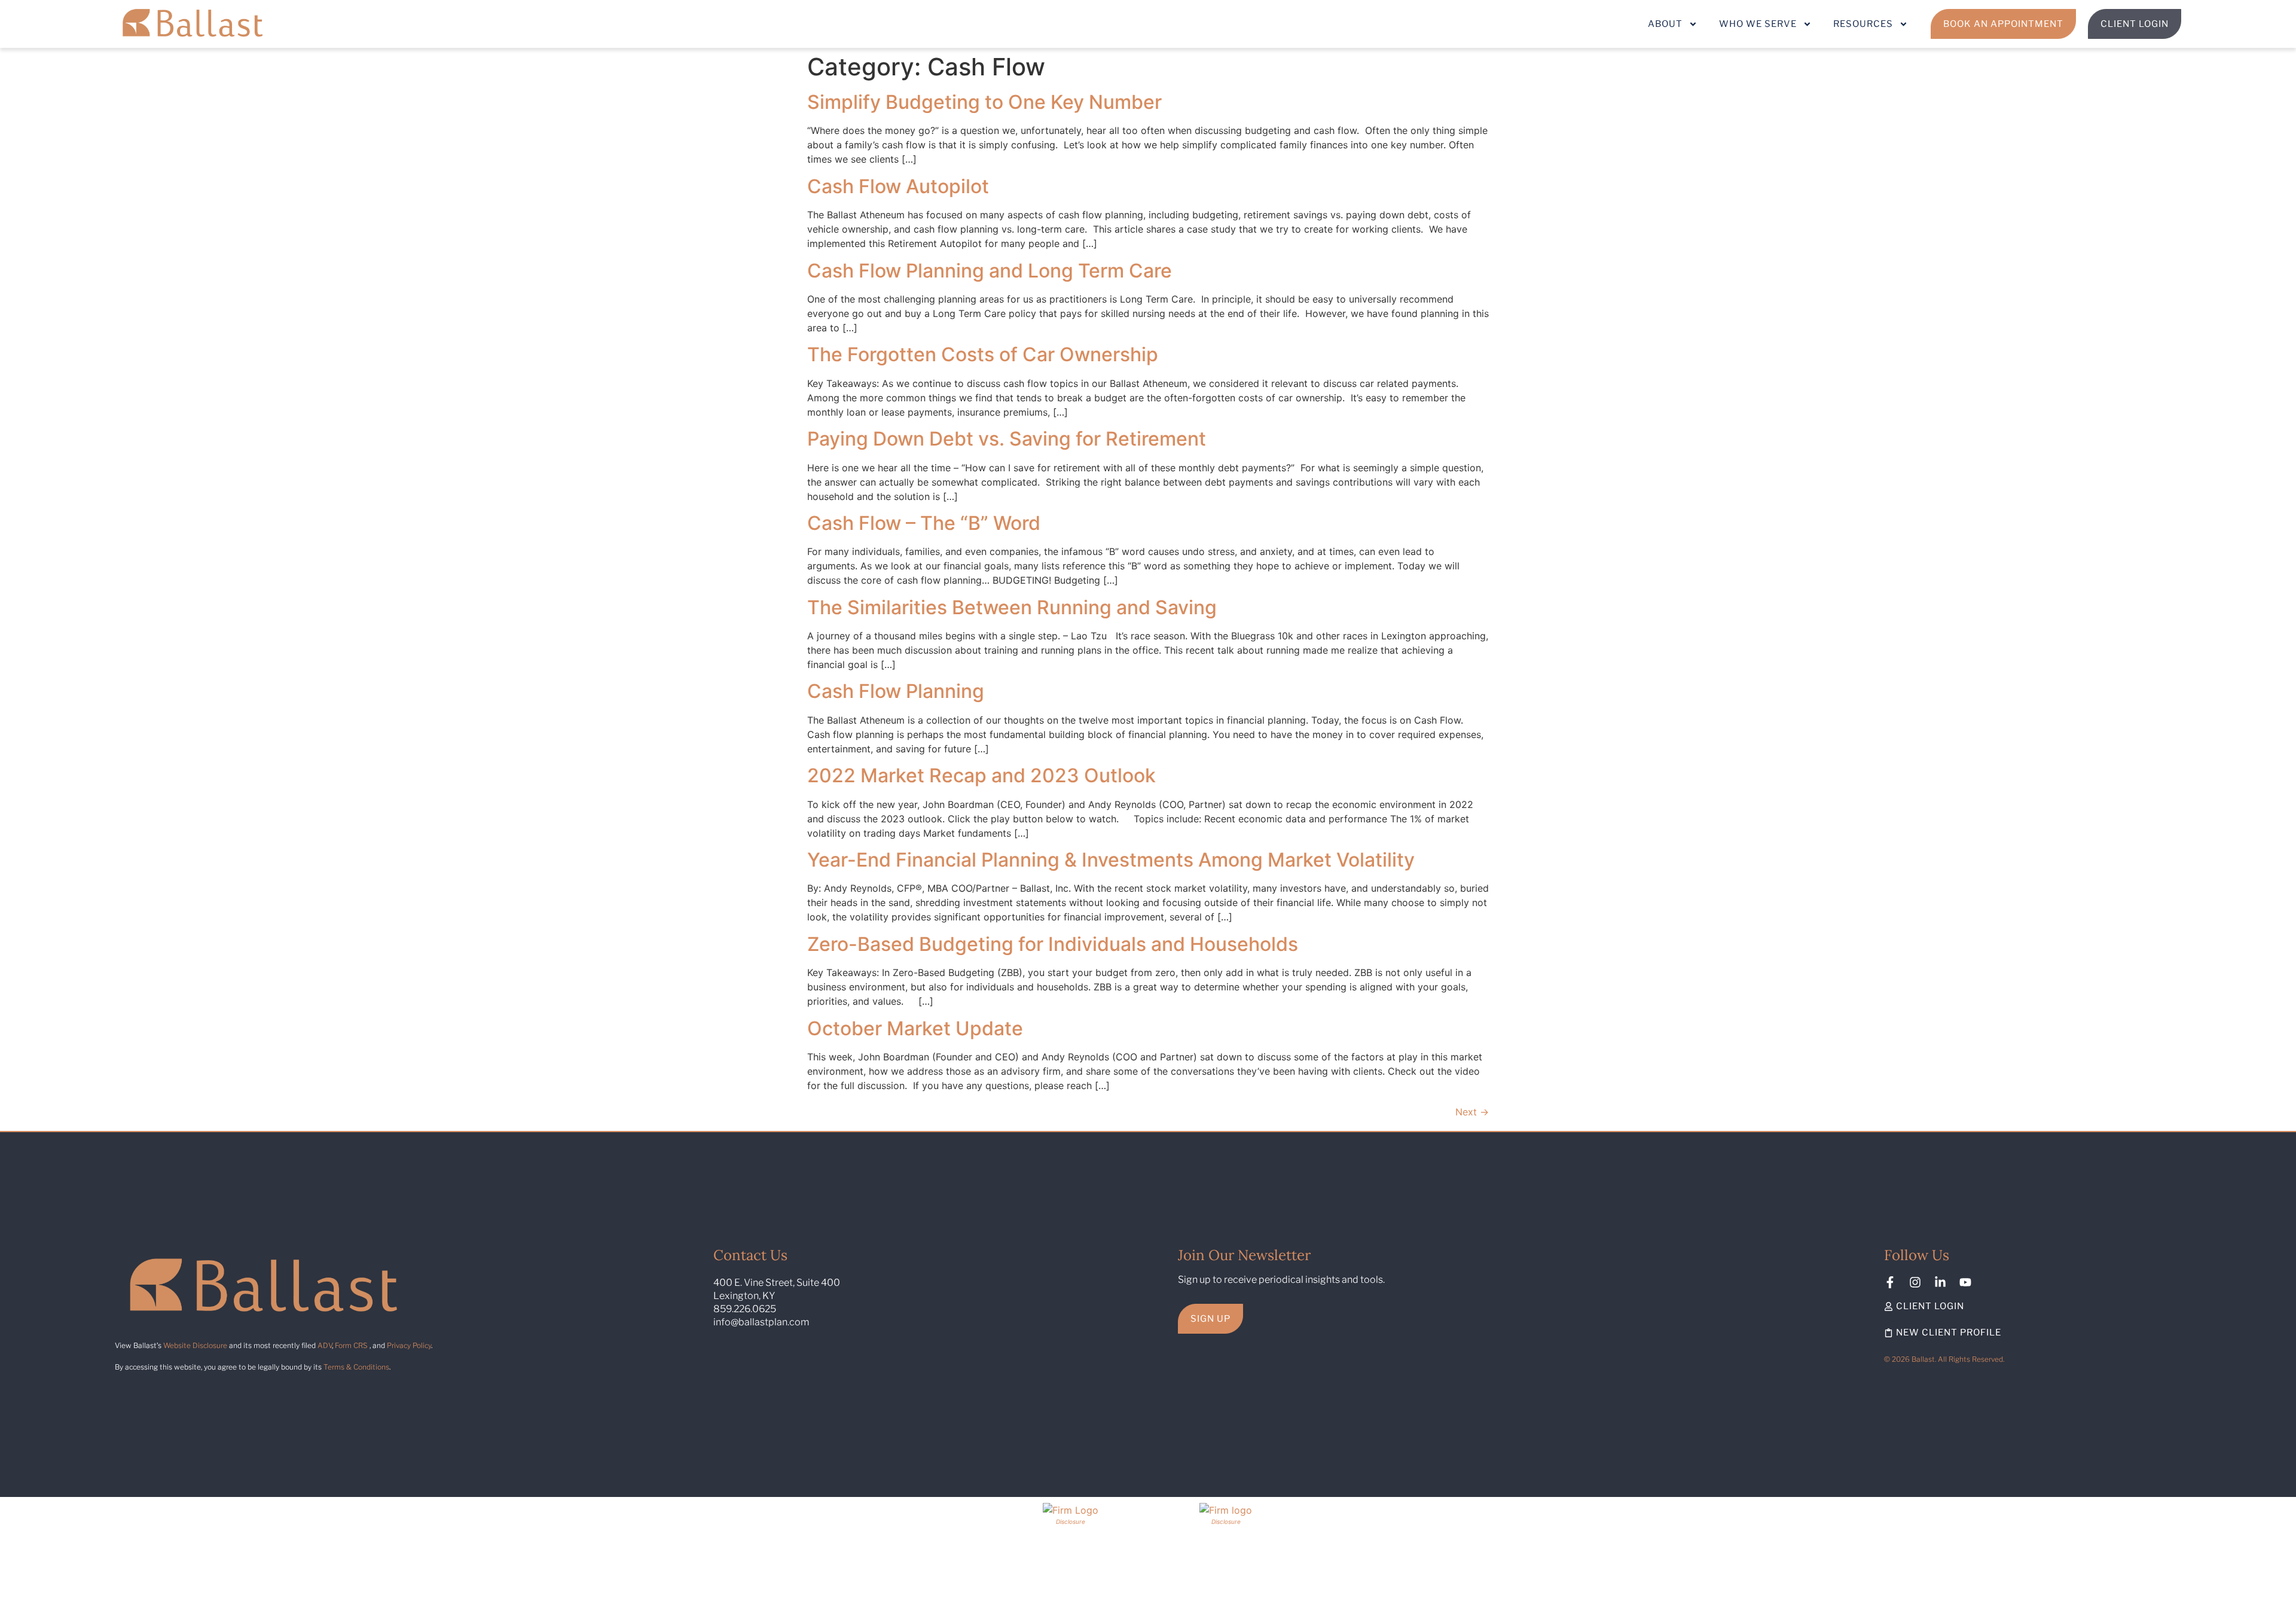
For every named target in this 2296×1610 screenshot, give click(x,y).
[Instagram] (1915, 1282)
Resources (1863, 24)
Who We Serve (1758, 24)
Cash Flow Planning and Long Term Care (990, 271)
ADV (325, 1345)
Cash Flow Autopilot (898, 186)
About (1665, 24)
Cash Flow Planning (896, 691)
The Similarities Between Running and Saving (1012, 607)
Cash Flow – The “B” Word (924, 523)
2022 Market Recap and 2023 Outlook (981, 775)
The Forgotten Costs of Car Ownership (983, 354)
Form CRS (351, 1345)
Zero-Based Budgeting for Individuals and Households (1053, 944)
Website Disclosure (195, 1345)
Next (1472, 1112)
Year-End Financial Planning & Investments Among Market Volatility (1111, 860)
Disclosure (1071, 1521)
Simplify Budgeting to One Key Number (984, 102)
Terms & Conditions (356, 1367)
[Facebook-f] (1890, 1282)
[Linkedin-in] (1940, 1282)
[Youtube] (1965, 1282)
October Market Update (915, 1028)
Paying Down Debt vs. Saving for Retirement (1007, 439)
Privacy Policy (409, 1345)
